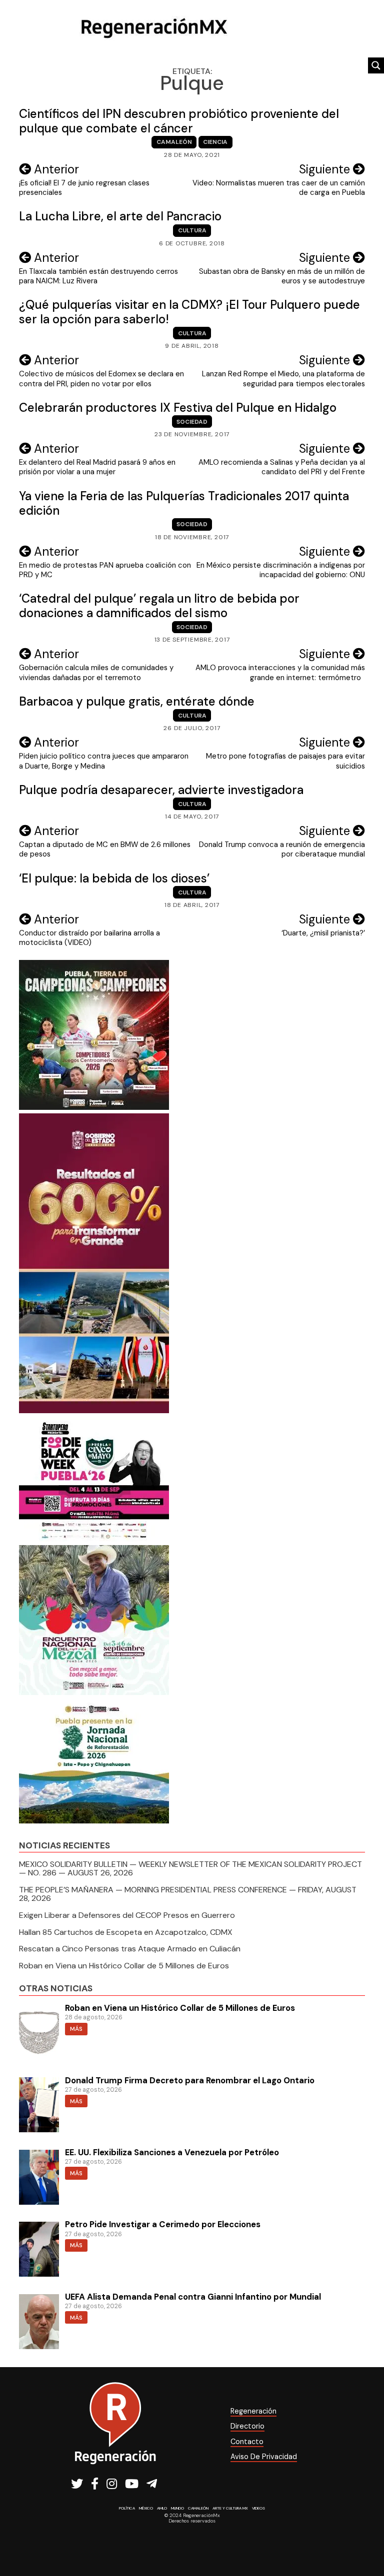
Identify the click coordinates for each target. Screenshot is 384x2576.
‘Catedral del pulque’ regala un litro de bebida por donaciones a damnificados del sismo (159, 606)
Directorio (247, 2426)
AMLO (162, 2508)
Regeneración (253, 2411)
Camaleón (174, 142)
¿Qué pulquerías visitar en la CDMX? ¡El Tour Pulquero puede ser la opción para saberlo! (189, 312)
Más (76, 2029)
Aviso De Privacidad (264, 2457)
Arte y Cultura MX (230, 2508)
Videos (258, 2508)
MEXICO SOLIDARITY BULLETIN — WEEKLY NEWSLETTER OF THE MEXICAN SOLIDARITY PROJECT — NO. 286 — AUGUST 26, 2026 (190, 1869)
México (146, 2508)
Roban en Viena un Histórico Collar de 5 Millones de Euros (124, 1966)
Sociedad (192, 422)
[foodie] (94, 1539)
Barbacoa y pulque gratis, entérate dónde (137, 701)
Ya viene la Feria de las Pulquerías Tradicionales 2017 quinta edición (184, 503)
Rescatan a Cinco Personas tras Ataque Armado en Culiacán (130, 1949)
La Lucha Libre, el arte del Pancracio (120, 216)
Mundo (177, 2508)
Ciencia (215, 142)
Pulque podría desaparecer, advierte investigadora (161, 790)
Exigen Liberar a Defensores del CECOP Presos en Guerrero (127, 1915)
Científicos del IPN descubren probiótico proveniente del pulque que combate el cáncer (179, 121)
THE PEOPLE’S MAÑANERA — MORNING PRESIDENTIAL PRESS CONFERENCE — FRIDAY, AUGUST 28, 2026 (188, 1894)
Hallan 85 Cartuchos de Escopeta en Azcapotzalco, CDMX (126, 1932)
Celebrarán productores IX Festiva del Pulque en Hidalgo (178, 408)
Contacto (247, 2442)
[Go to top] (365, 2542)
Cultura (192, 230)
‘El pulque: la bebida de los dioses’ (114, 878)
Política (127, 2508)
